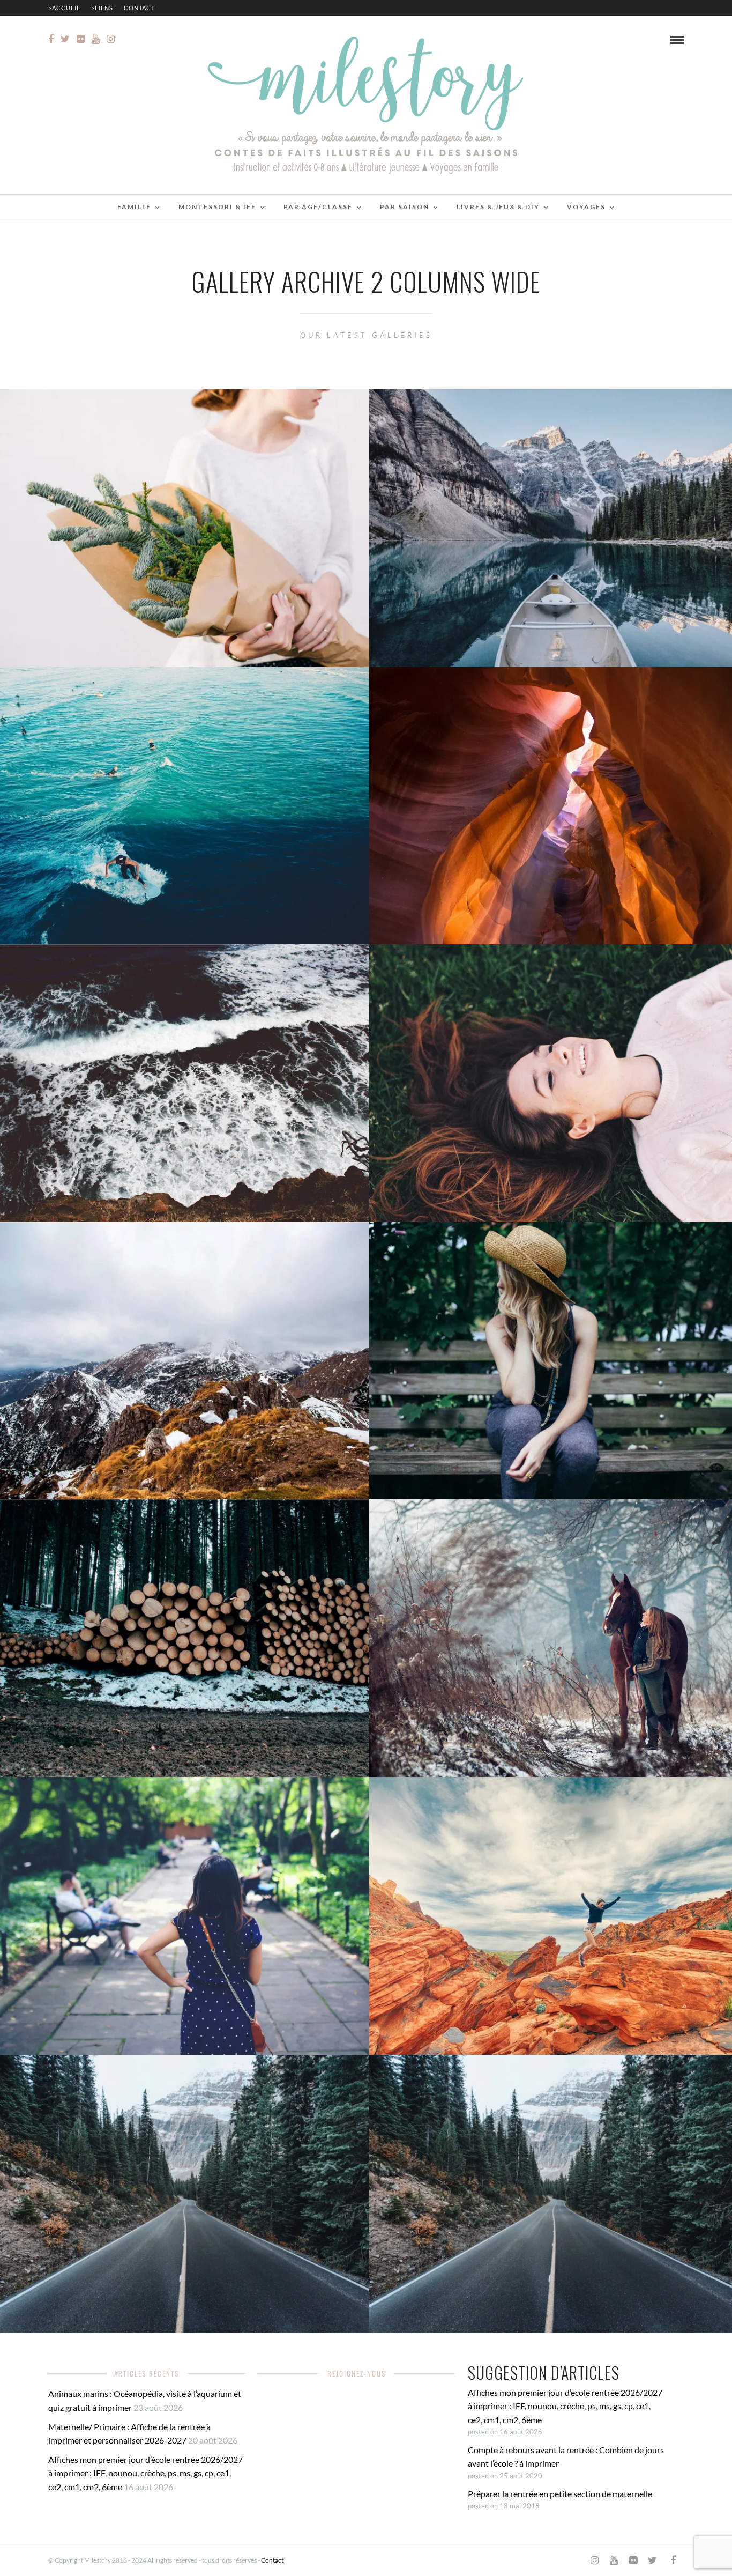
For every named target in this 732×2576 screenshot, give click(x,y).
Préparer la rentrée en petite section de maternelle (560, 2494)
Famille (134, 207)
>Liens (102, 8)
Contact (139, 8)
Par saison (405, 207)
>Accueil (64, 8)
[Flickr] (81, 39)
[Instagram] (111, 39)
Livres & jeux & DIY (498, 207)
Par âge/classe (318, 207)
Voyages (586, 207)
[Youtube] (96, 39)
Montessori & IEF (217, 207)
